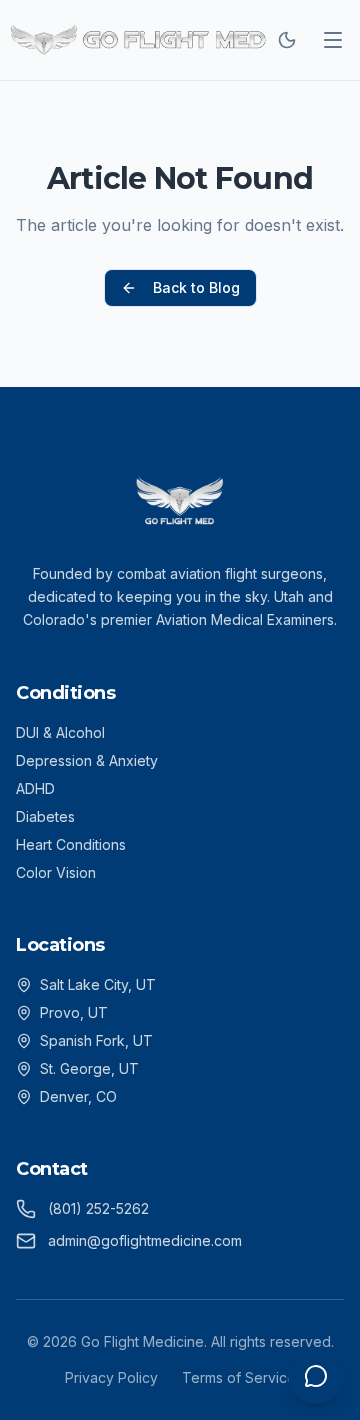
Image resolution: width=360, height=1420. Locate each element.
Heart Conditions (71, 844)
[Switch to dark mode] (287, 40)
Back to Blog (196, 287)
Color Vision (56, 872)
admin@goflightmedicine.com (145, 1240)
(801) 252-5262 (98, 1208)
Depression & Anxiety (87, 760)
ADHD (35, 788)
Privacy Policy (111, 1377)
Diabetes (45, 816)
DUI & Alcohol (60, 732)
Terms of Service (239, 1377)
